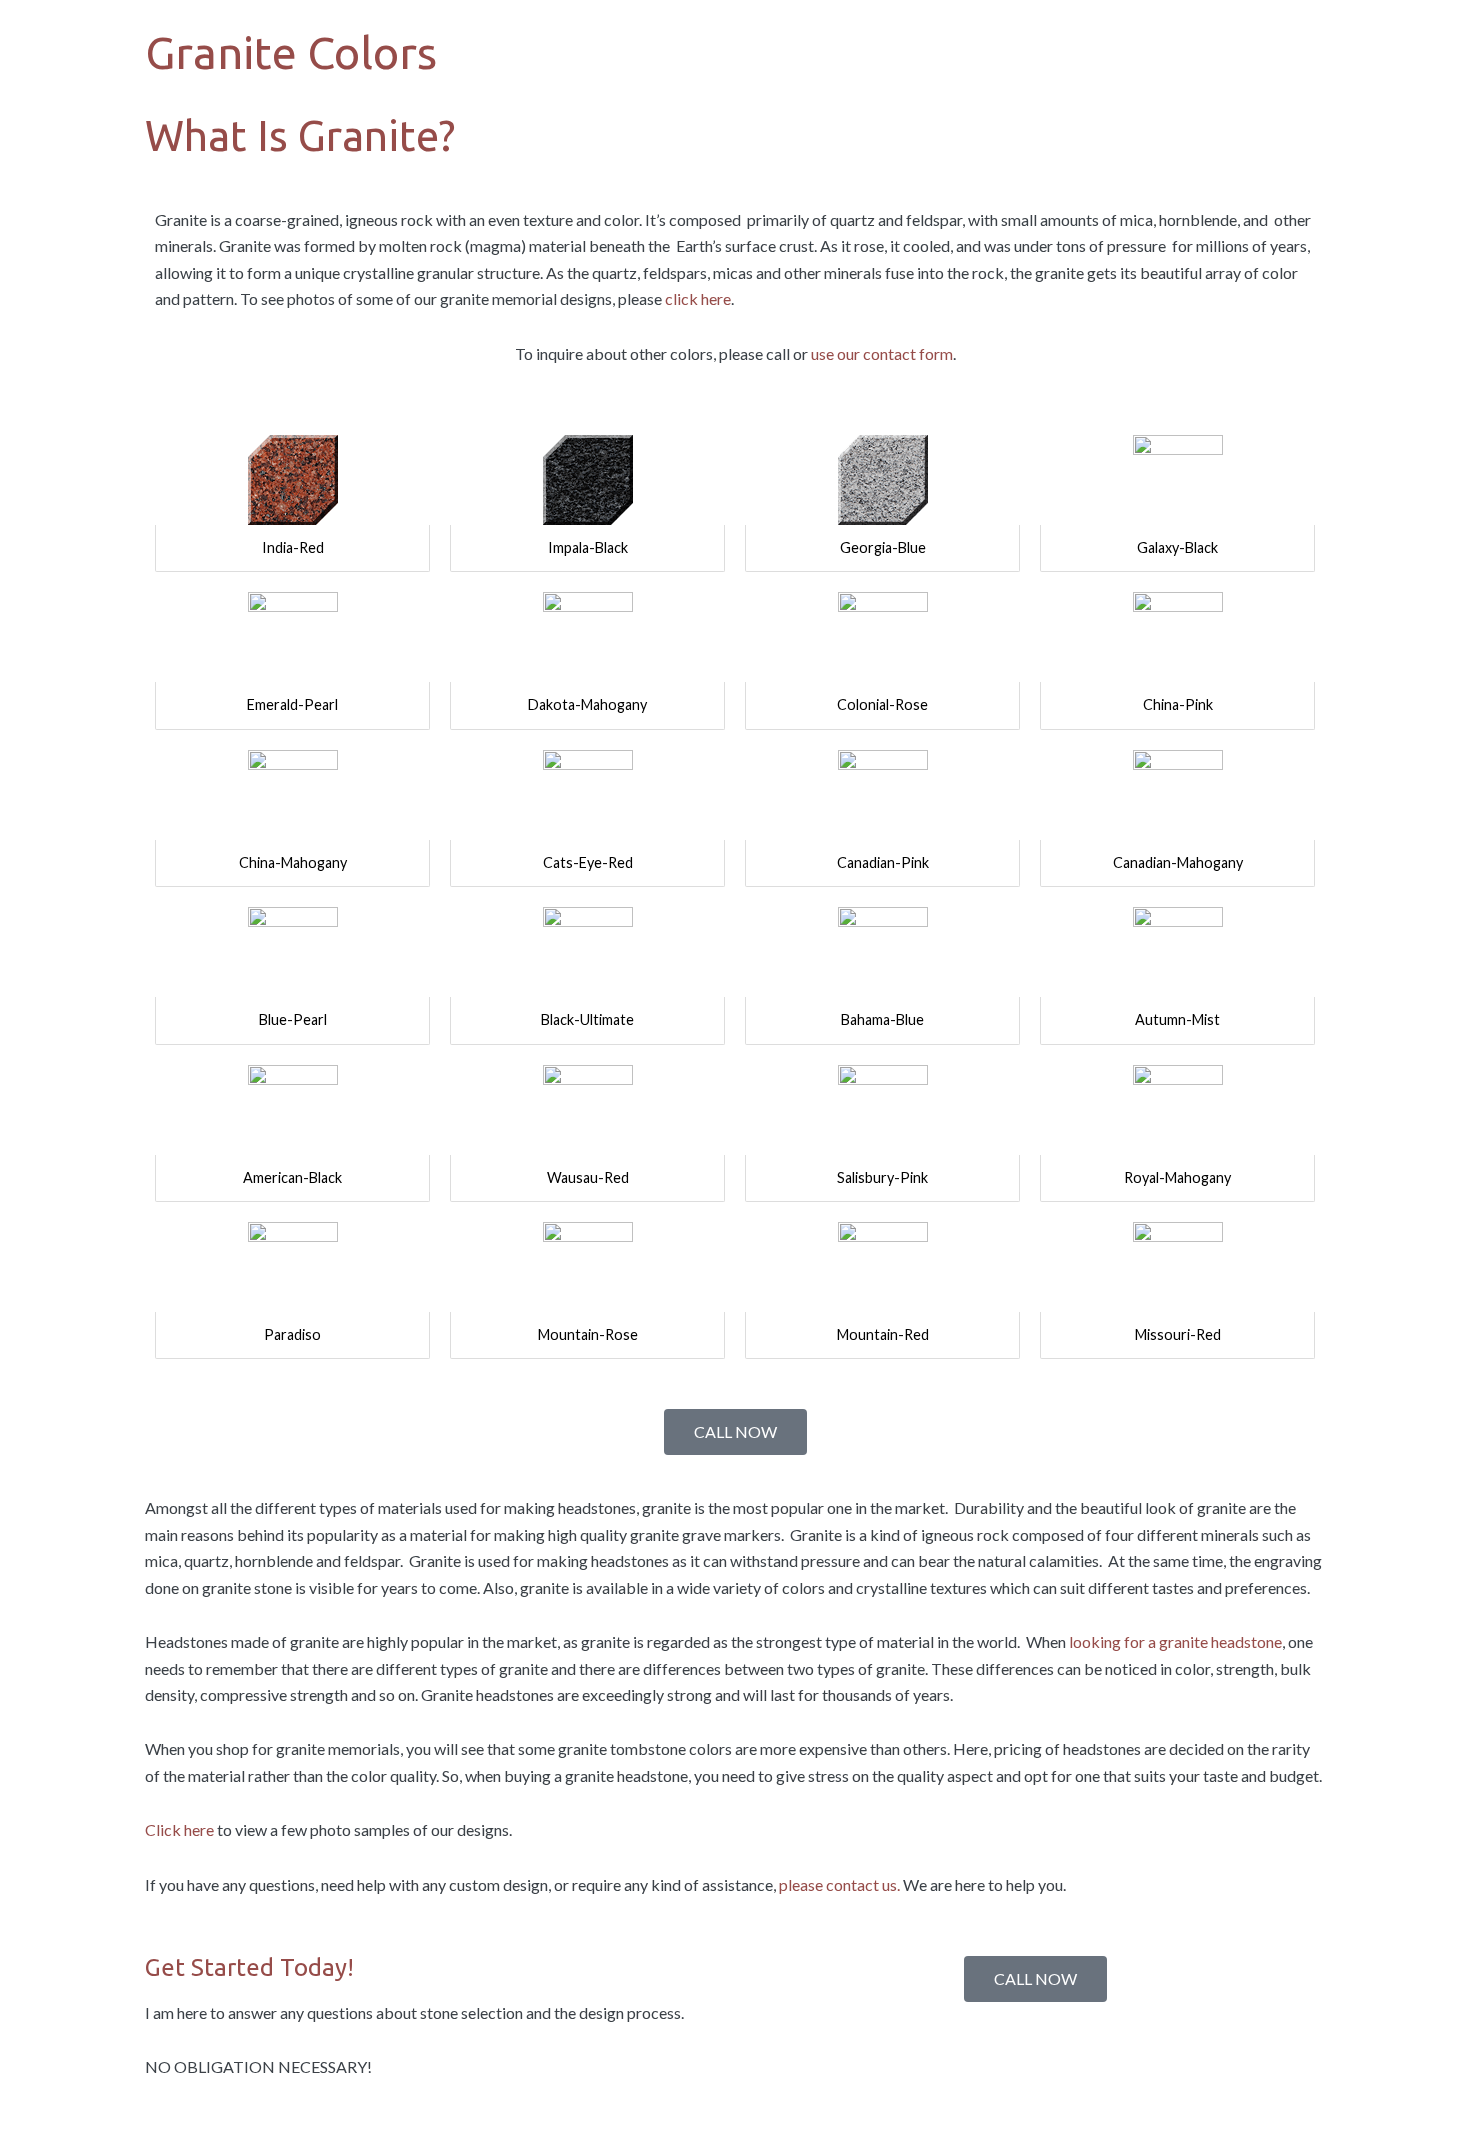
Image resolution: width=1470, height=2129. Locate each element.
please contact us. (839, 1884)
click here (698, 298)
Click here (179, 1829)
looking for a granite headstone (1174, 1641)
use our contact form (882, 353)
